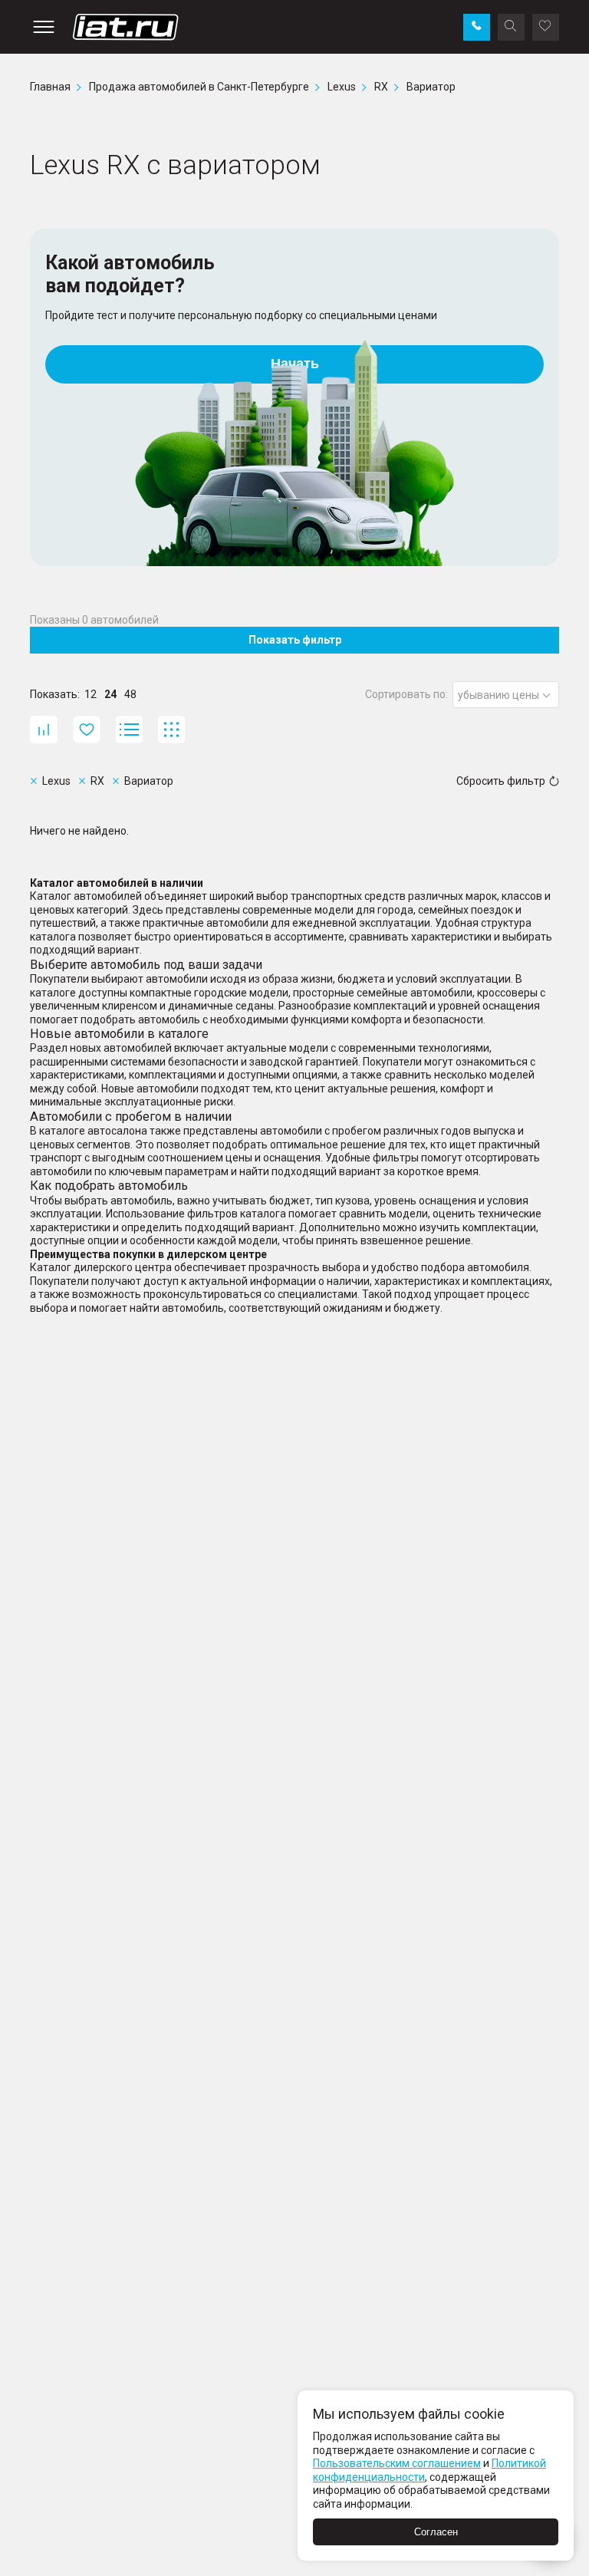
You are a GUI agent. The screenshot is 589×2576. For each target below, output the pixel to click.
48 (130, 694)
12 (90, 694)
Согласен (436, 2532)
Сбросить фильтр (501, 781)
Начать (295, 364)
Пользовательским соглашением (397, 2463)
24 (110, 694)
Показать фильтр (295, 640)
